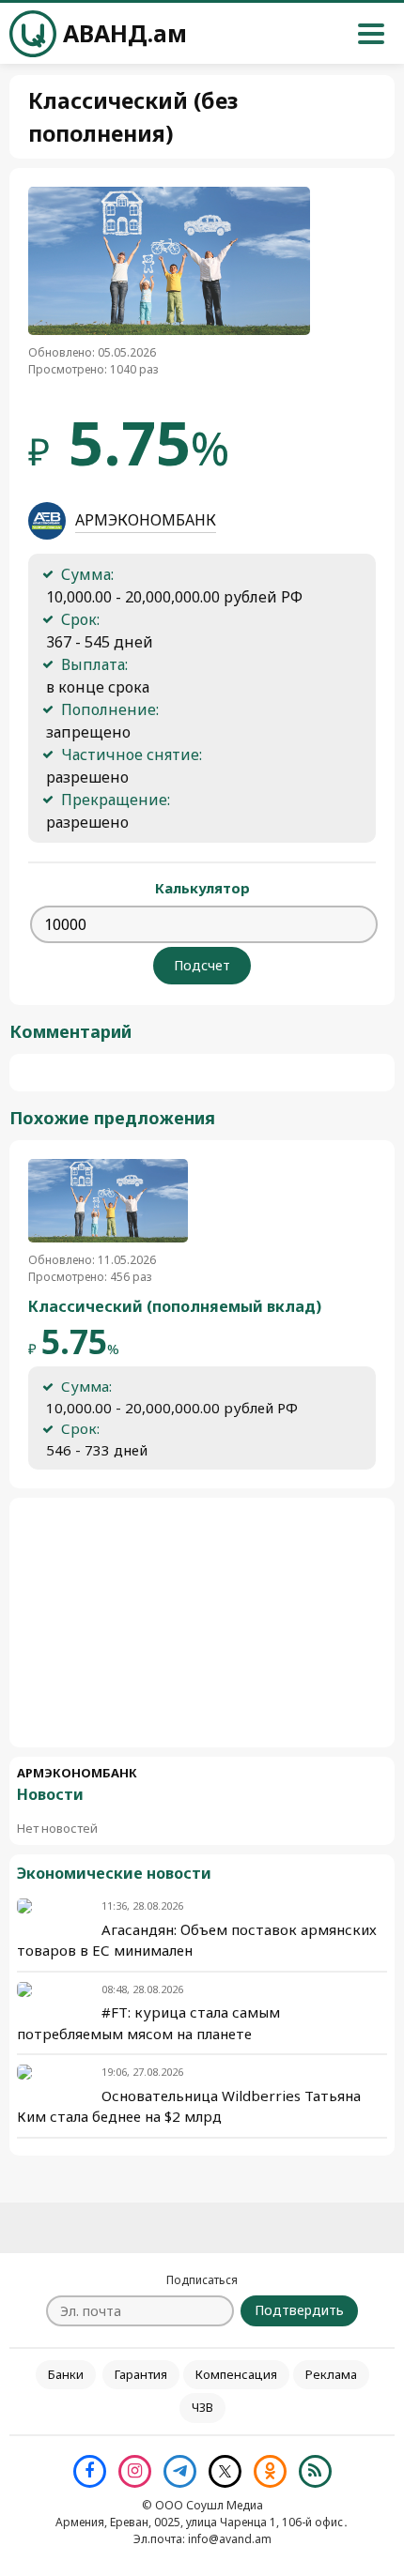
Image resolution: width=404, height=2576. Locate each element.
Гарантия (141, 2374)
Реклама (331, 2374)
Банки (66, 2374)
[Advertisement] (202, 1623)
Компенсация (236, 2374)
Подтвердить (299, 2310)
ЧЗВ (202, 2407)
